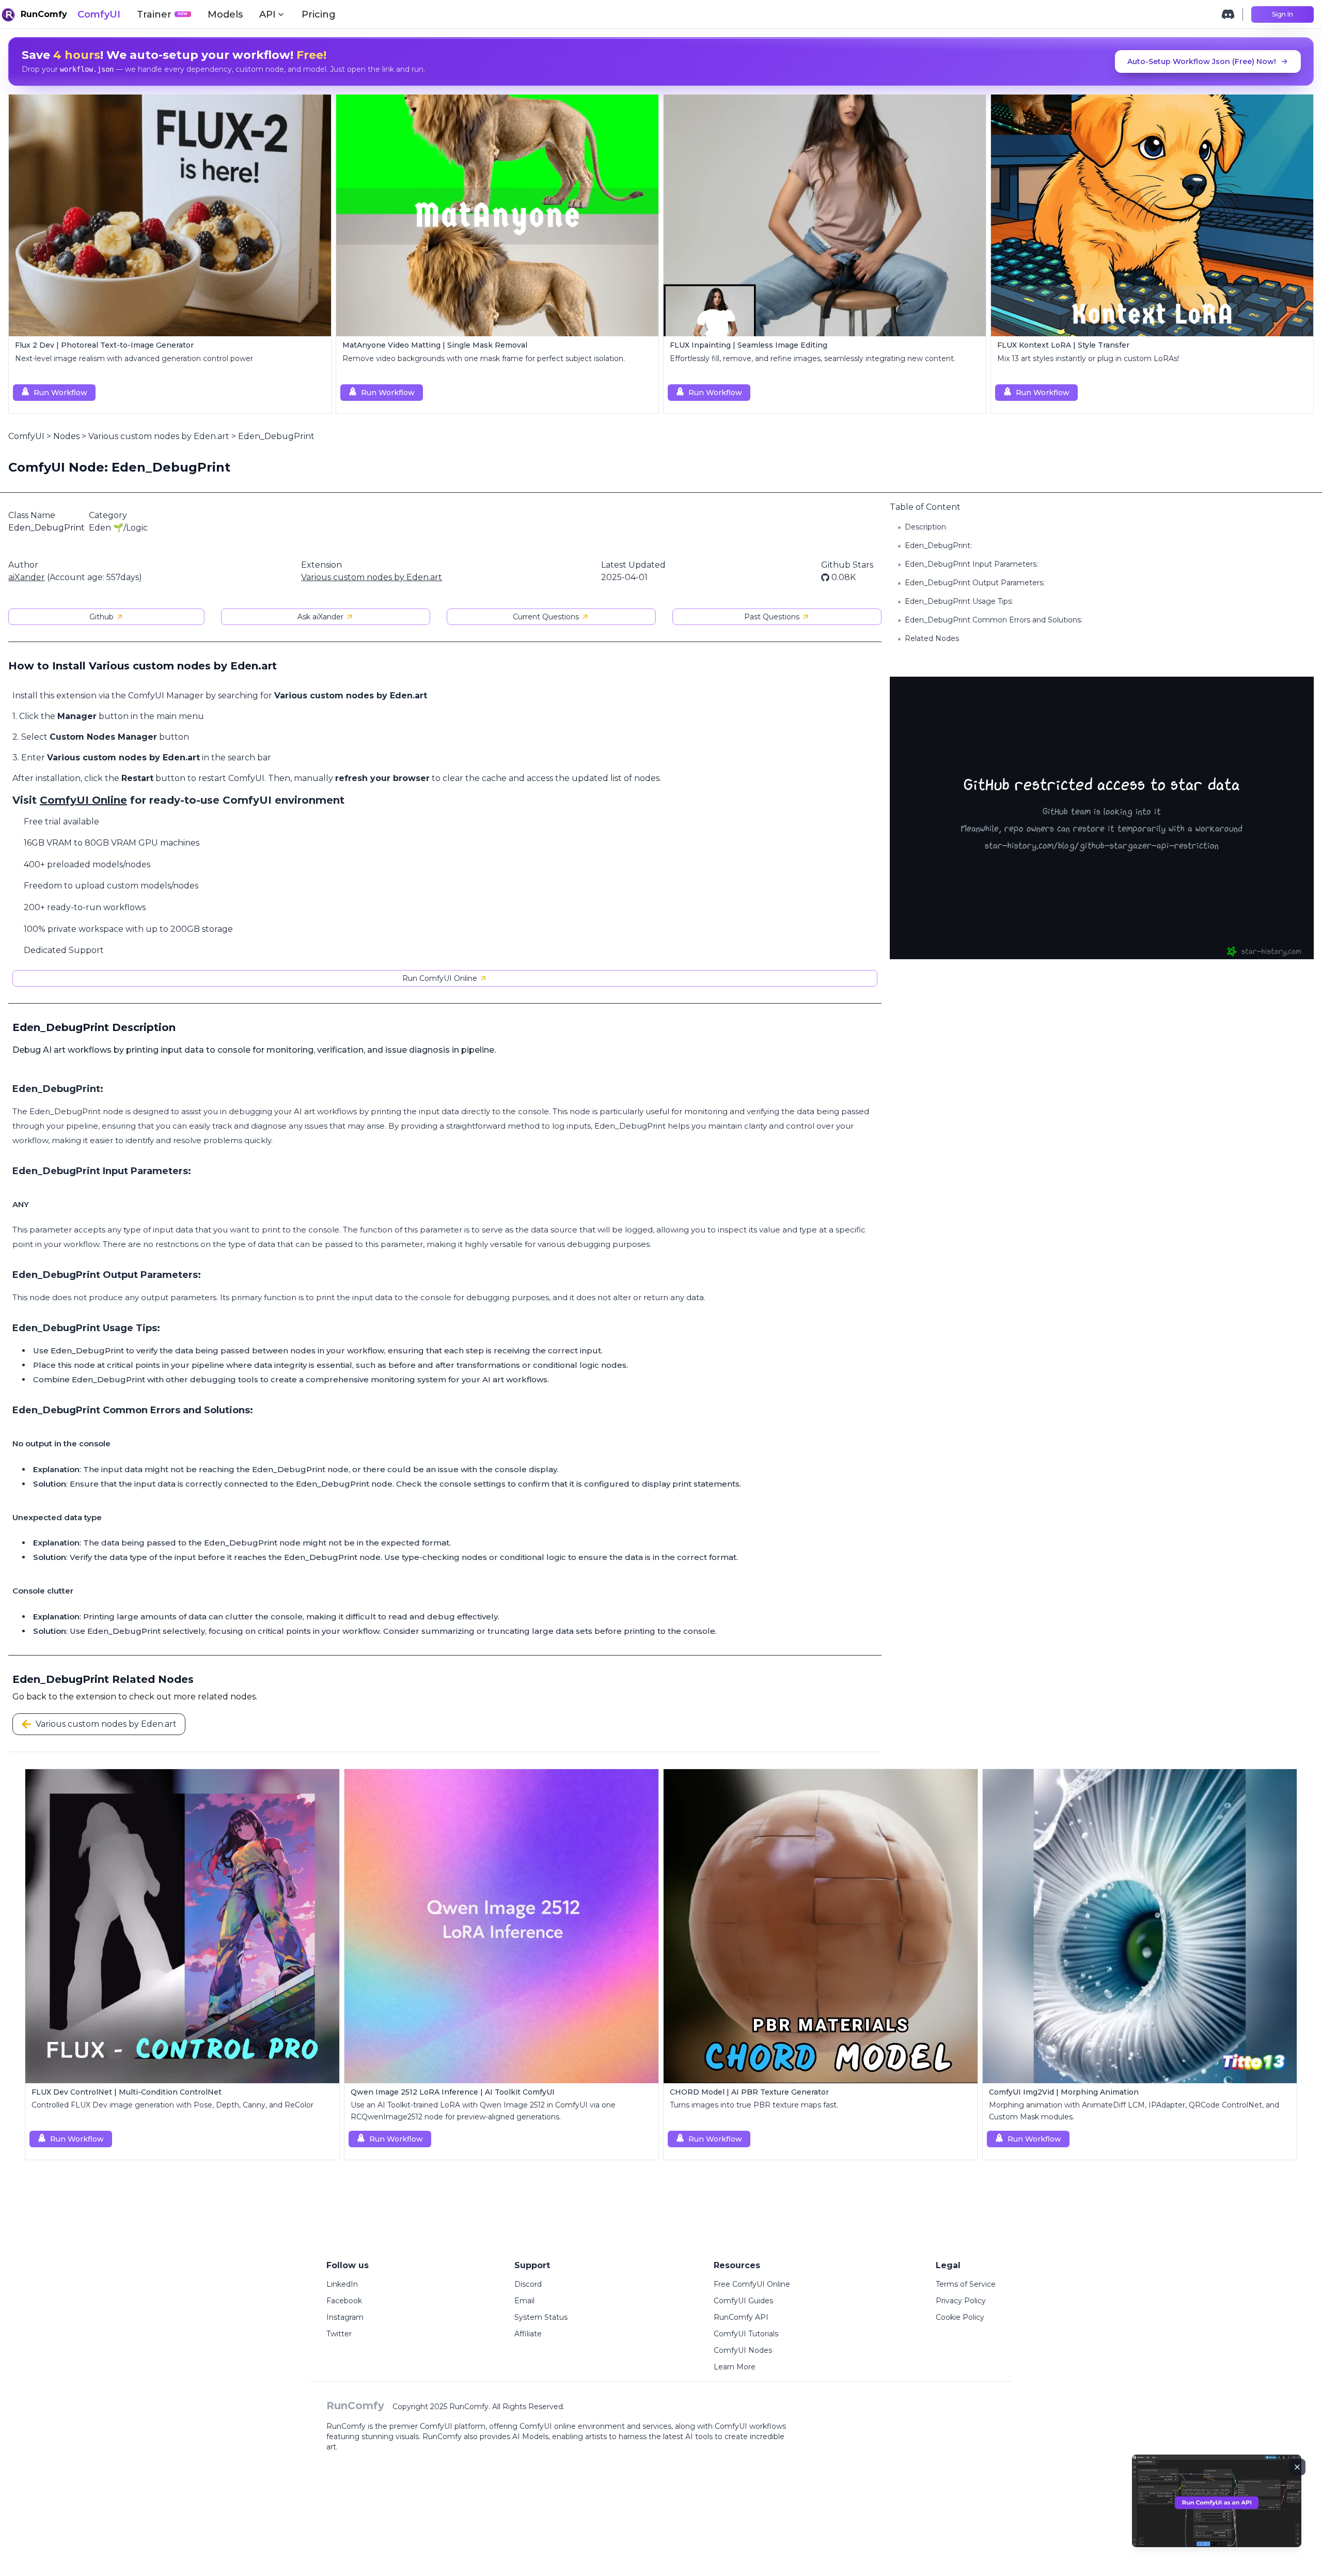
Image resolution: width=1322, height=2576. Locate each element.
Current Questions (546, 617)
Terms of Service (966, 2284)
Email (524, 2301)
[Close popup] (1297, 2467)
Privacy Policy (961, 2301)
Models (225, 14)
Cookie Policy (960, 2317)
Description (925, 527)
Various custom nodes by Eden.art (159, 436)
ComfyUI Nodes (743, 2350)
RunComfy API (741, 2317)
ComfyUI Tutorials (746, 2334)
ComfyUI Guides (743, 2301)
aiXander (27, 577)
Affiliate (528, 2334)
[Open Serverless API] (1217, 2509)
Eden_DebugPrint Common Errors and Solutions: (994, 620)
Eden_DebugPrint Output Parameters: (975, 583)
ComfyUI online (548, 2426)
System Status (541, 2317)
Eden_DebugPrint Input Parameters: (971, 564)
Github (101, 617)
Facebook (344, 2301)
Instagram (345, 2317)
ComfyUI (99, 14)
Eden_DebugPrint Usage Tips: (959, 601)
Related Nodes (932, 638)
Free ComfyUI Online (752, 2284)
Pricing (319, 14)
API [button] (267, 14)
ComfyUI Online (83, 800)
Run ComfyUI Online (440, 978)
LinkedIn (342, 2284)
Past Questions (772, 617)
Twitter (339, 2334)
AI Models (530, 2437)
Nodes (66, 436)
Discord (528, 2284)
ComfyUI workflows (750, 2426)
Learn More (735, 2367)
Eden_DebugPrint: (938, 545)
